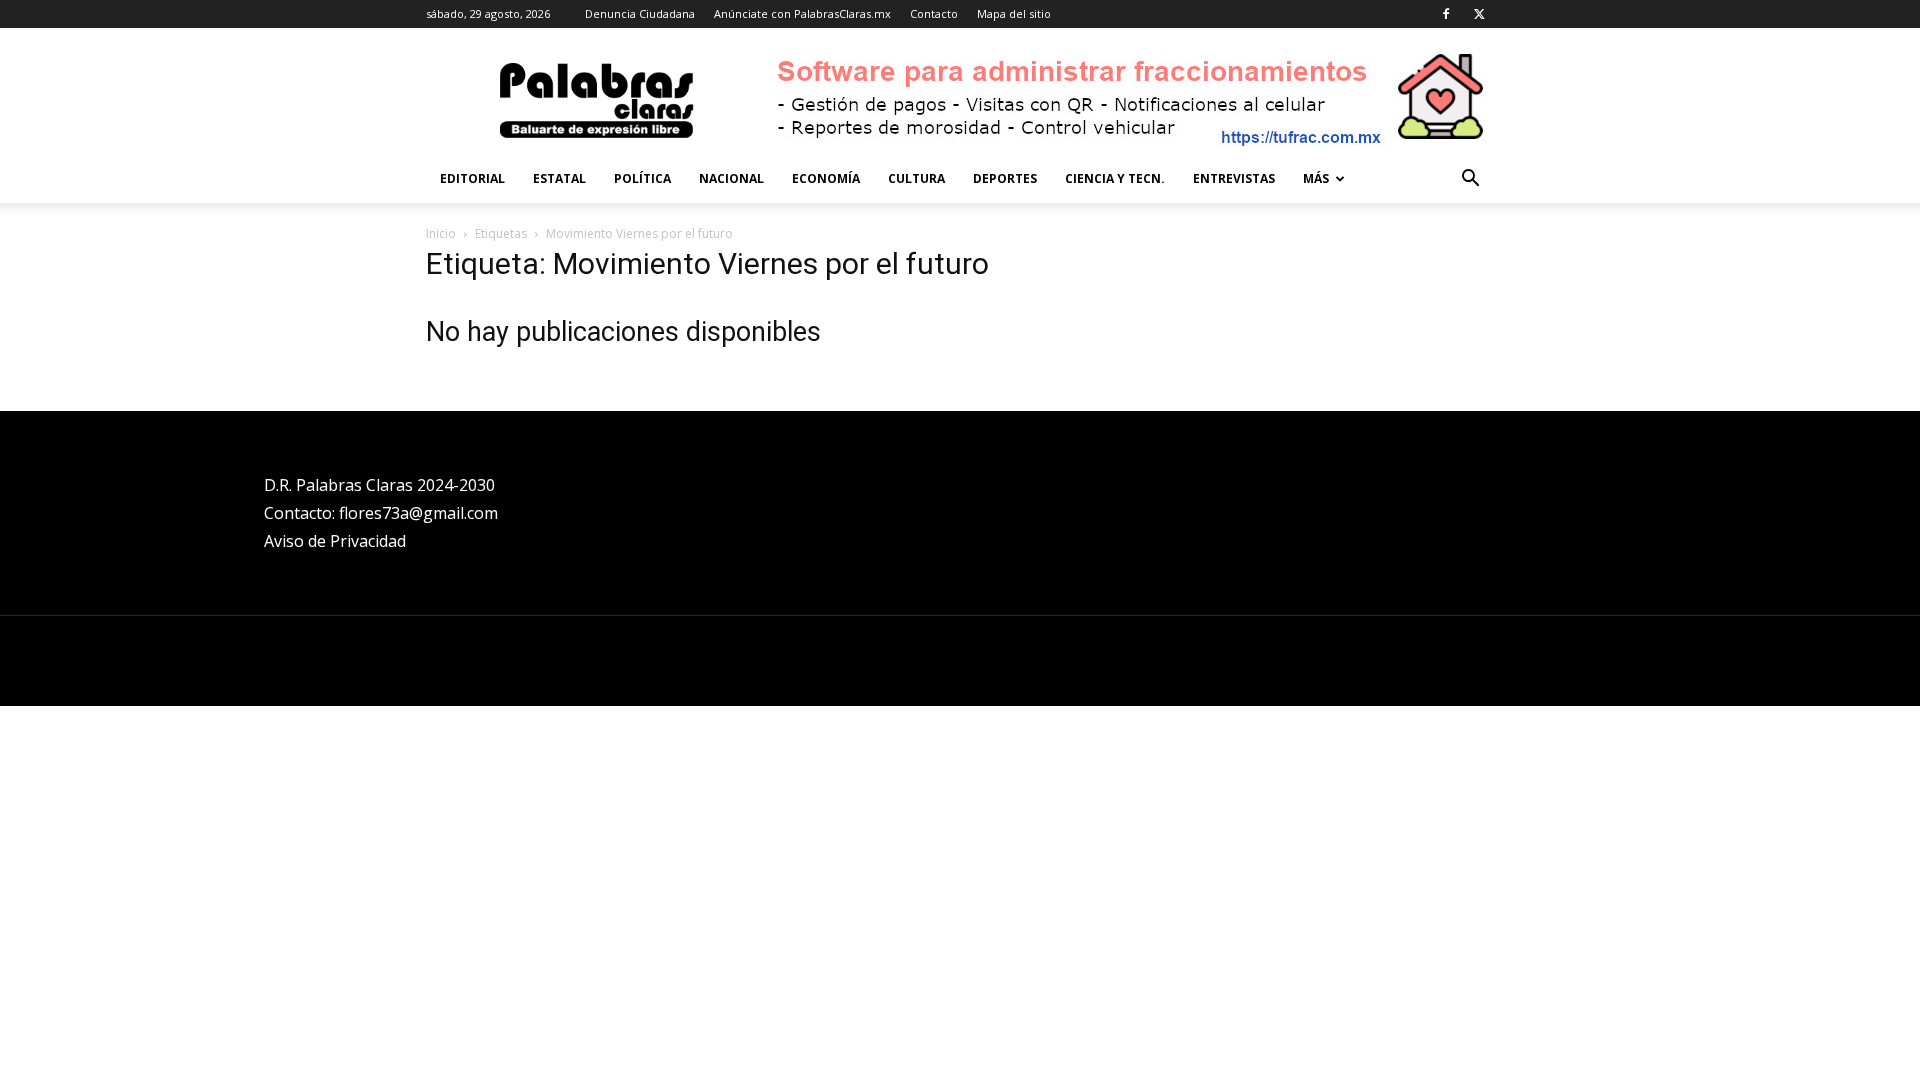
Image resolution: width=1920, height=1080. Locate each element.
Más (1316, 178)
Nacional (731, 178)
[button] (1470, 180)
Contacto (934, 13)
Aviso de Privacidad (335, 541)
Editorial (472, 178)
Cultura (916, 178)
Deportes (1005, 178)
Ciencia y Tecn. (1115, 178)
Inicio (441, 233)
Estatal (559, 178)
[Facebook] (1446, 14)
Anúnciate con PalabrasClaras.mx (802, 13)
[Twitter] (1479, 14)
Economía (826, 178)
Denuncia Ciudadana (640, 13)
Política (642, 178)
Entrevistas (1234, 178)
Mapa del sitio (1014, 13)
